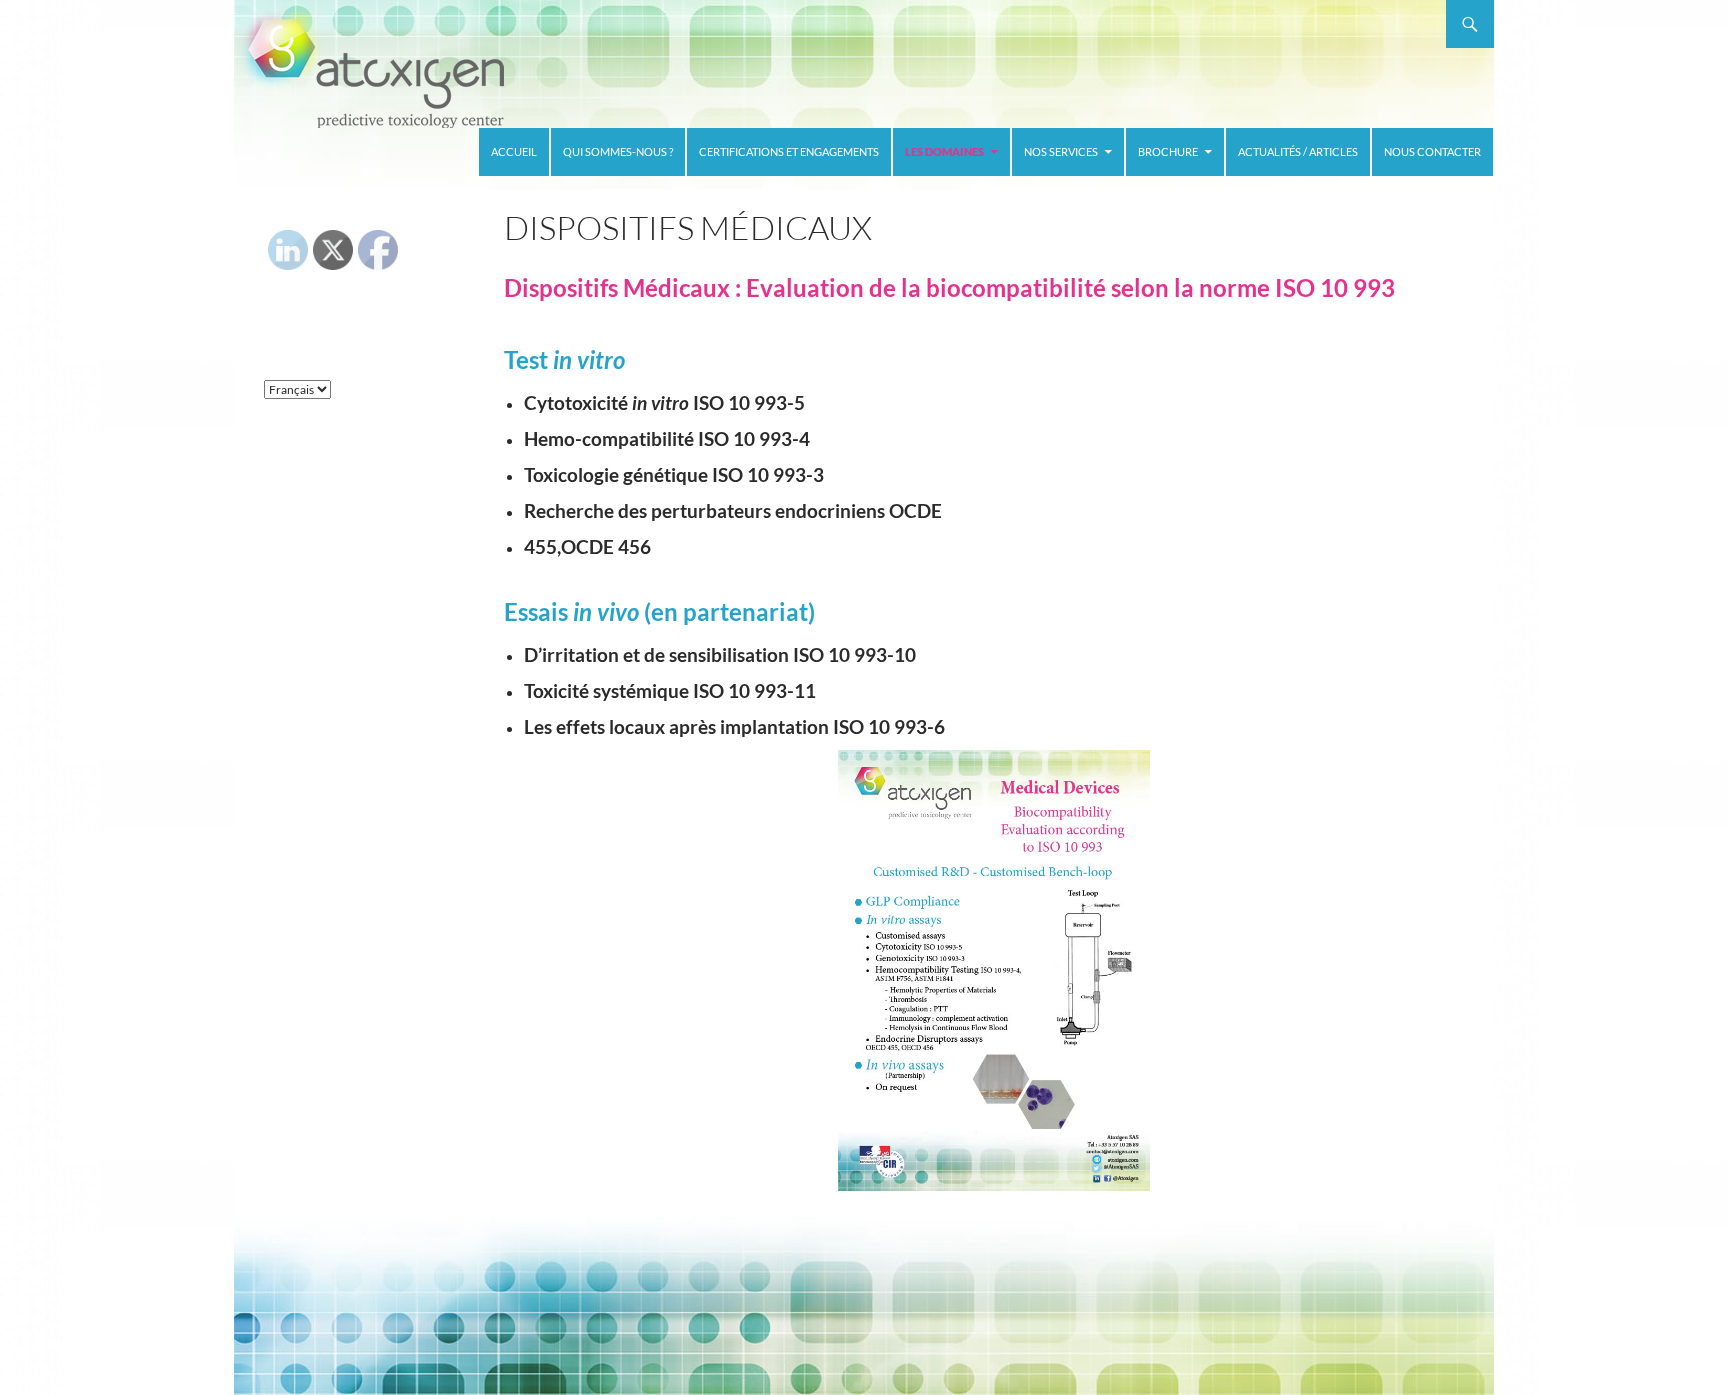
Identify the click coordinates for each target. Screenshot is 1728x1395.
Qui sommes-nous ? (618, 151)
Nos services (1061, 151)
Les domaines (944, 151)
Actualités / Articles (1298, 151)
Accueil (514, 151)
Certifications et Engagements (789, 151)
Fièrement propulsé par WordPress (356, 1238)
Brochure (1168, 151)
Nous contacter (1432, 151)
